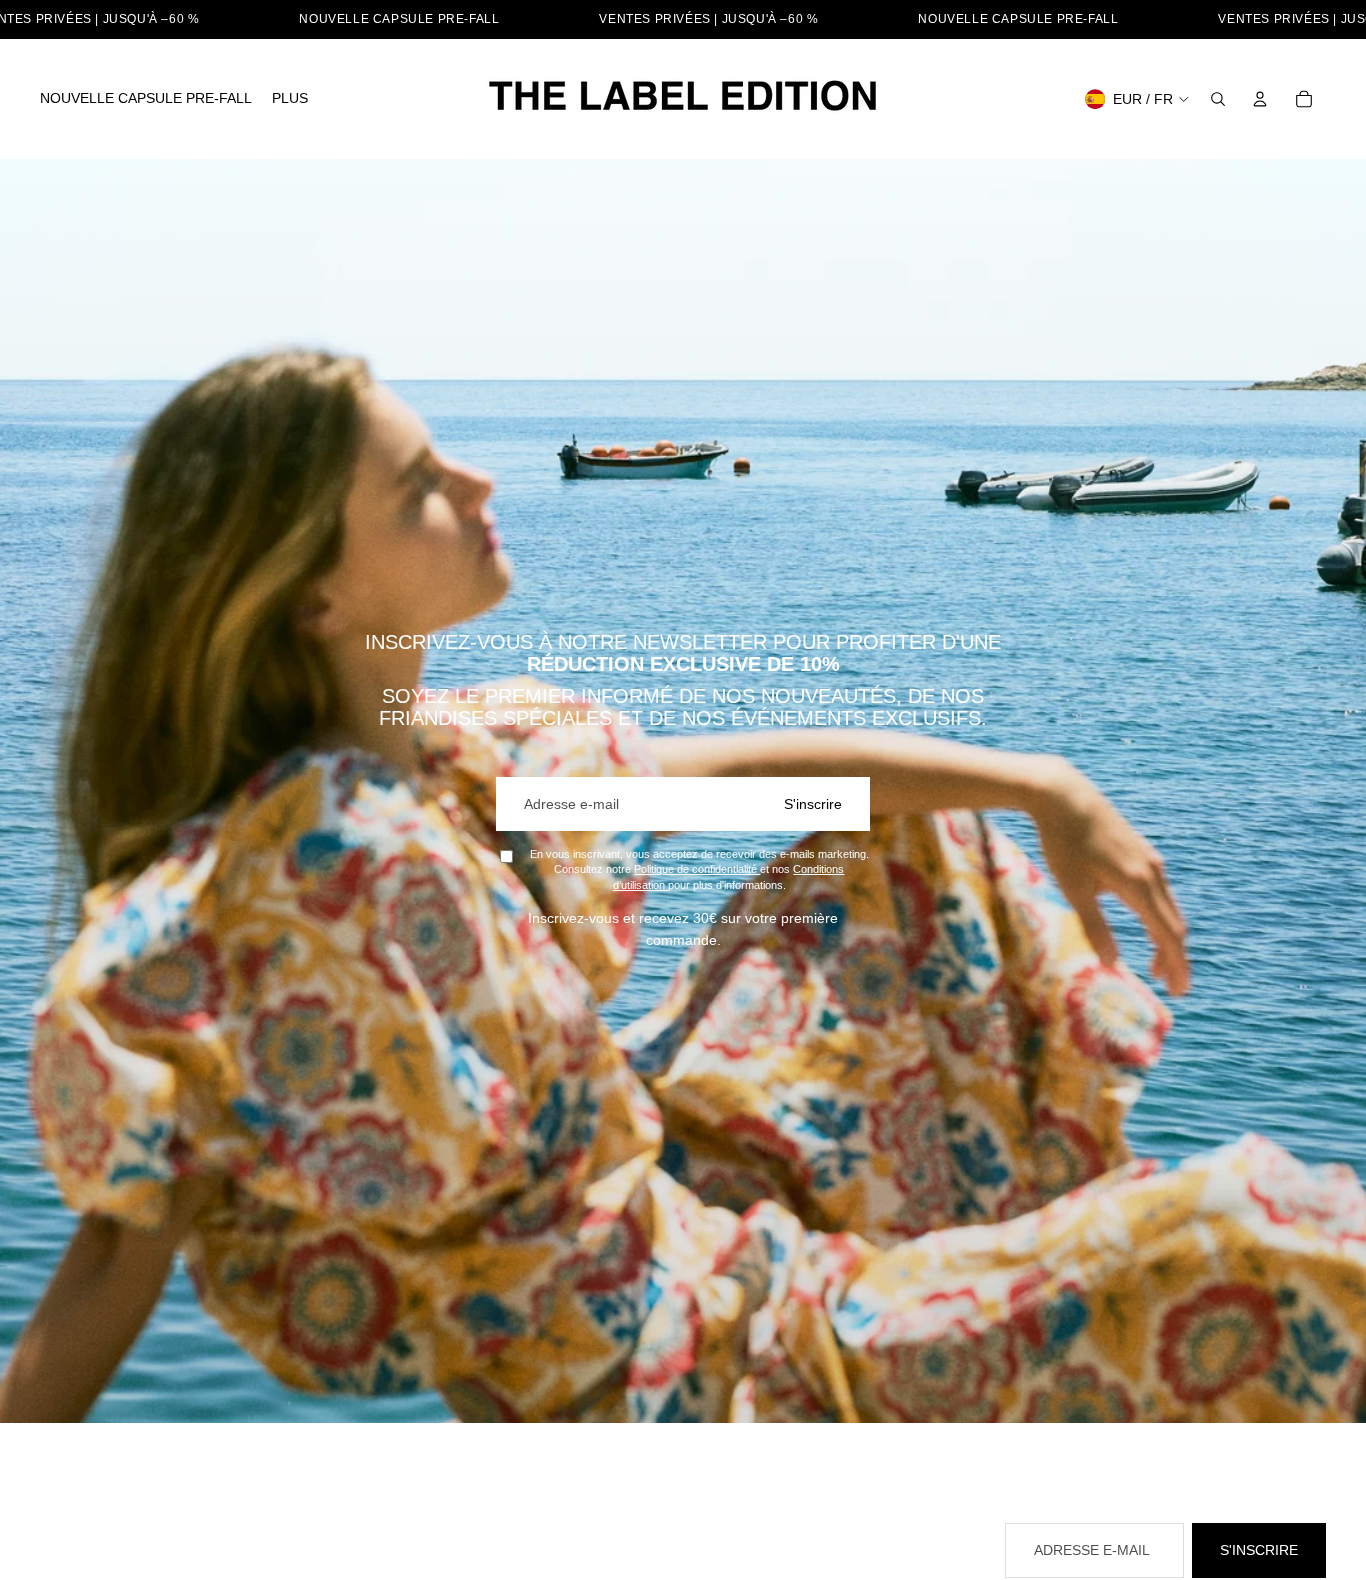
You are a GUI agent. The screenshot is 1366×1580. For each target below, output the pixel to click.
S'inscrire (813, 804)
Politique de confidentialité (697, 869)
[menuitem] (146, 99)
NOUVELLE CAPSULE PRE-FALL (399, 19)
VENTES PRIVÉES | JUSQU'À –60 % (708, 19)
